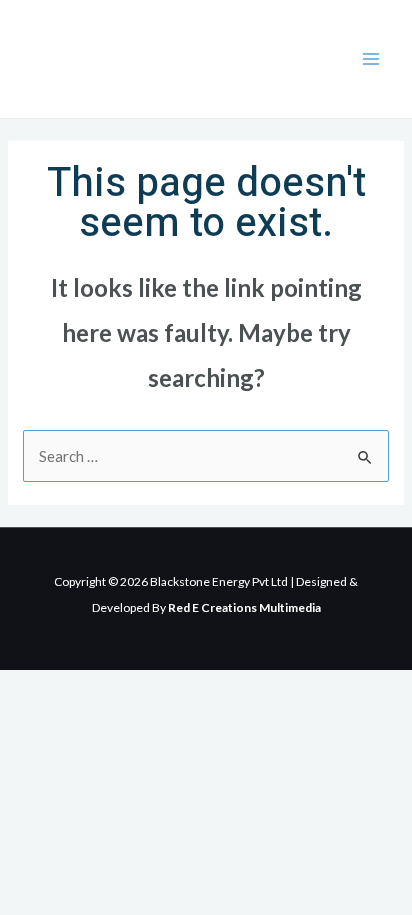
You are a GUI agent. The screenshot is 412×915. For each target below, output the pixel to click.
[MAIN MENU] (371, 59)
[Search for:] (206, 456)
